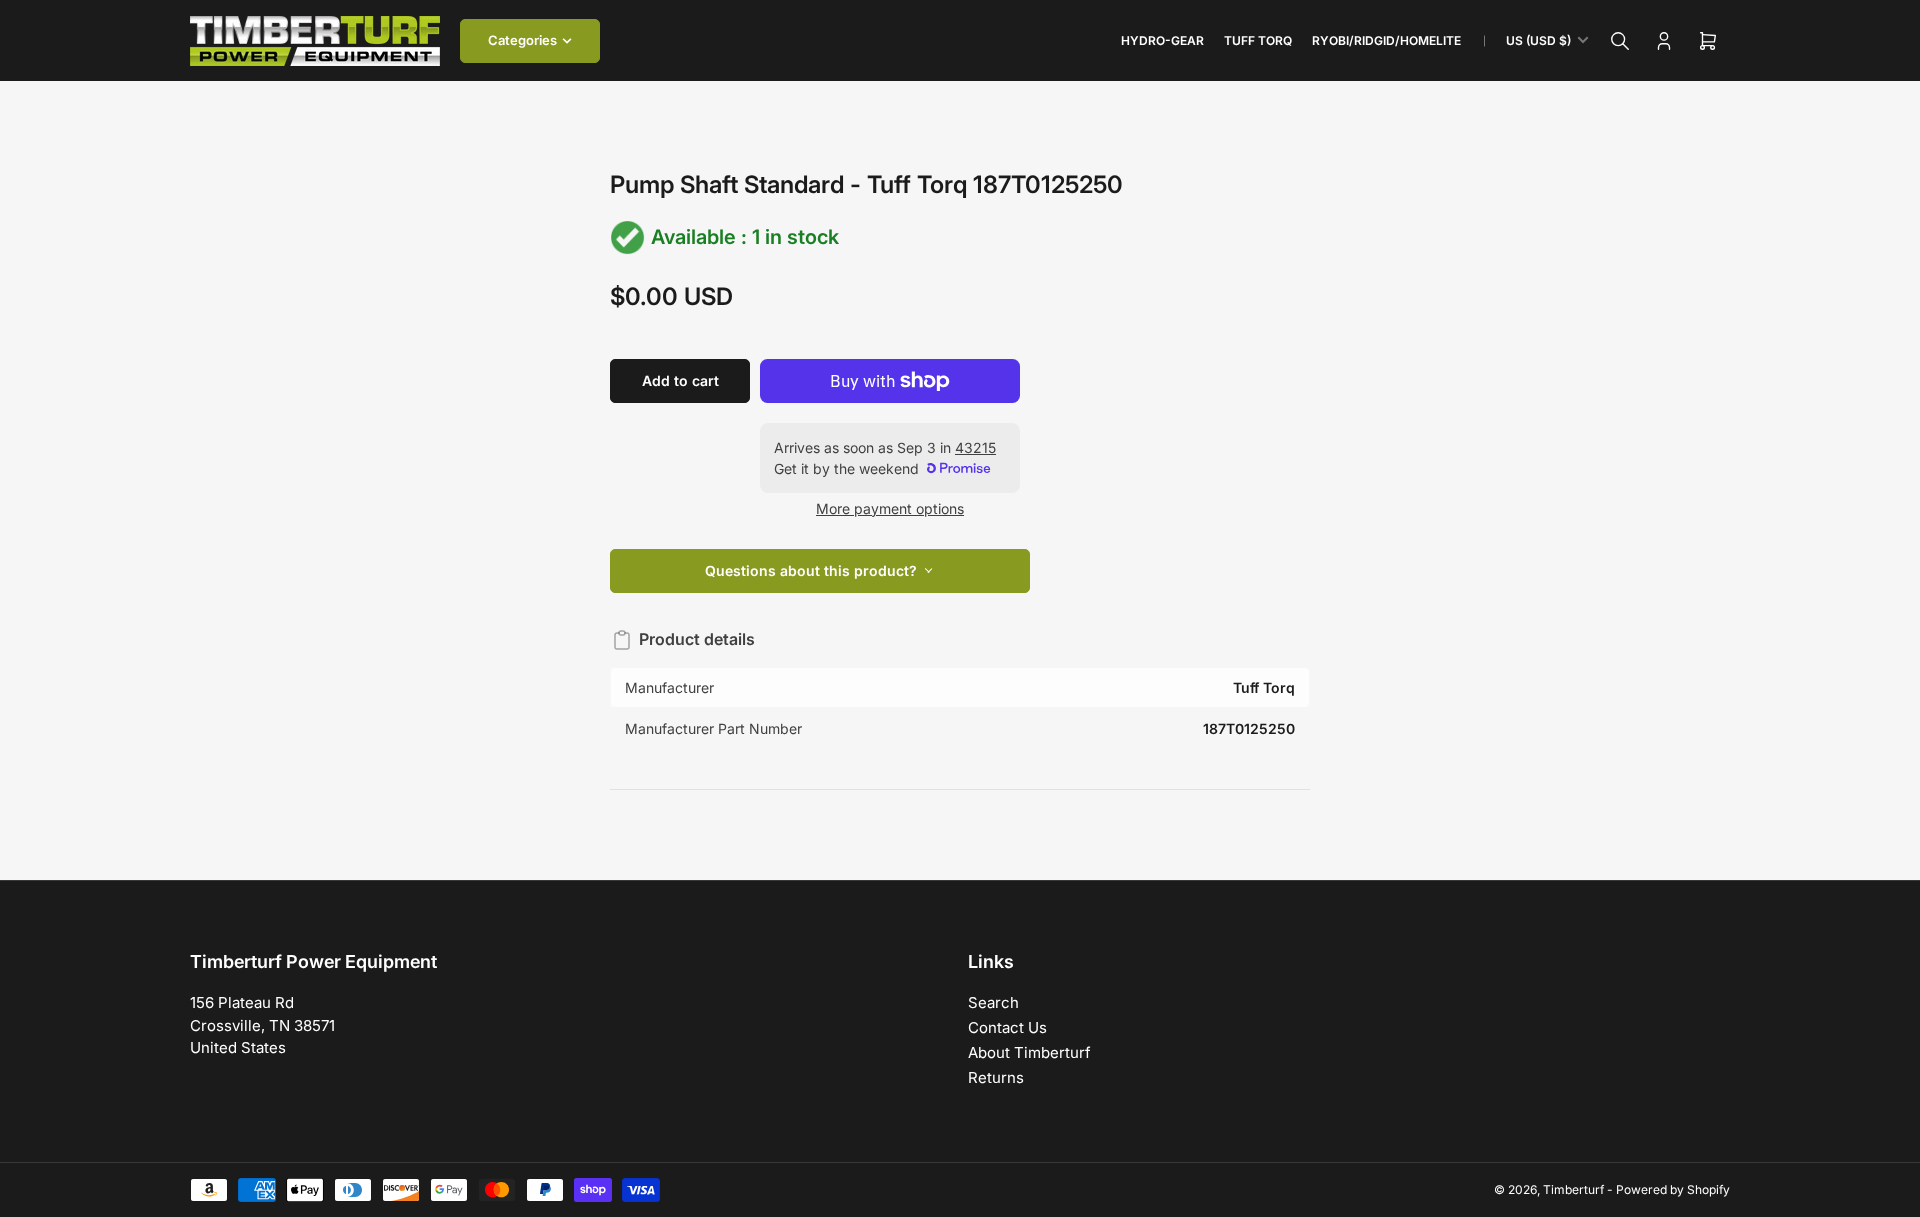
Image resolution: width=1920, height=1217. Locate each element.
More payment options (890, 508)
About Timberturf (1029, 1052)
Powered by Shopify (1673, 1189)
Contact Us (1007, 1027)
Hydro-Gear (1162, 40)
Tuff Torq (1258, 40)
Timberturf (1573, 1189)
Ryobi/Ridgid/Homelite (1386, 40)
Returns (996, 1077)
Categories (522, 40)
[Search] (1620, 41)
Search (993, 1002)
